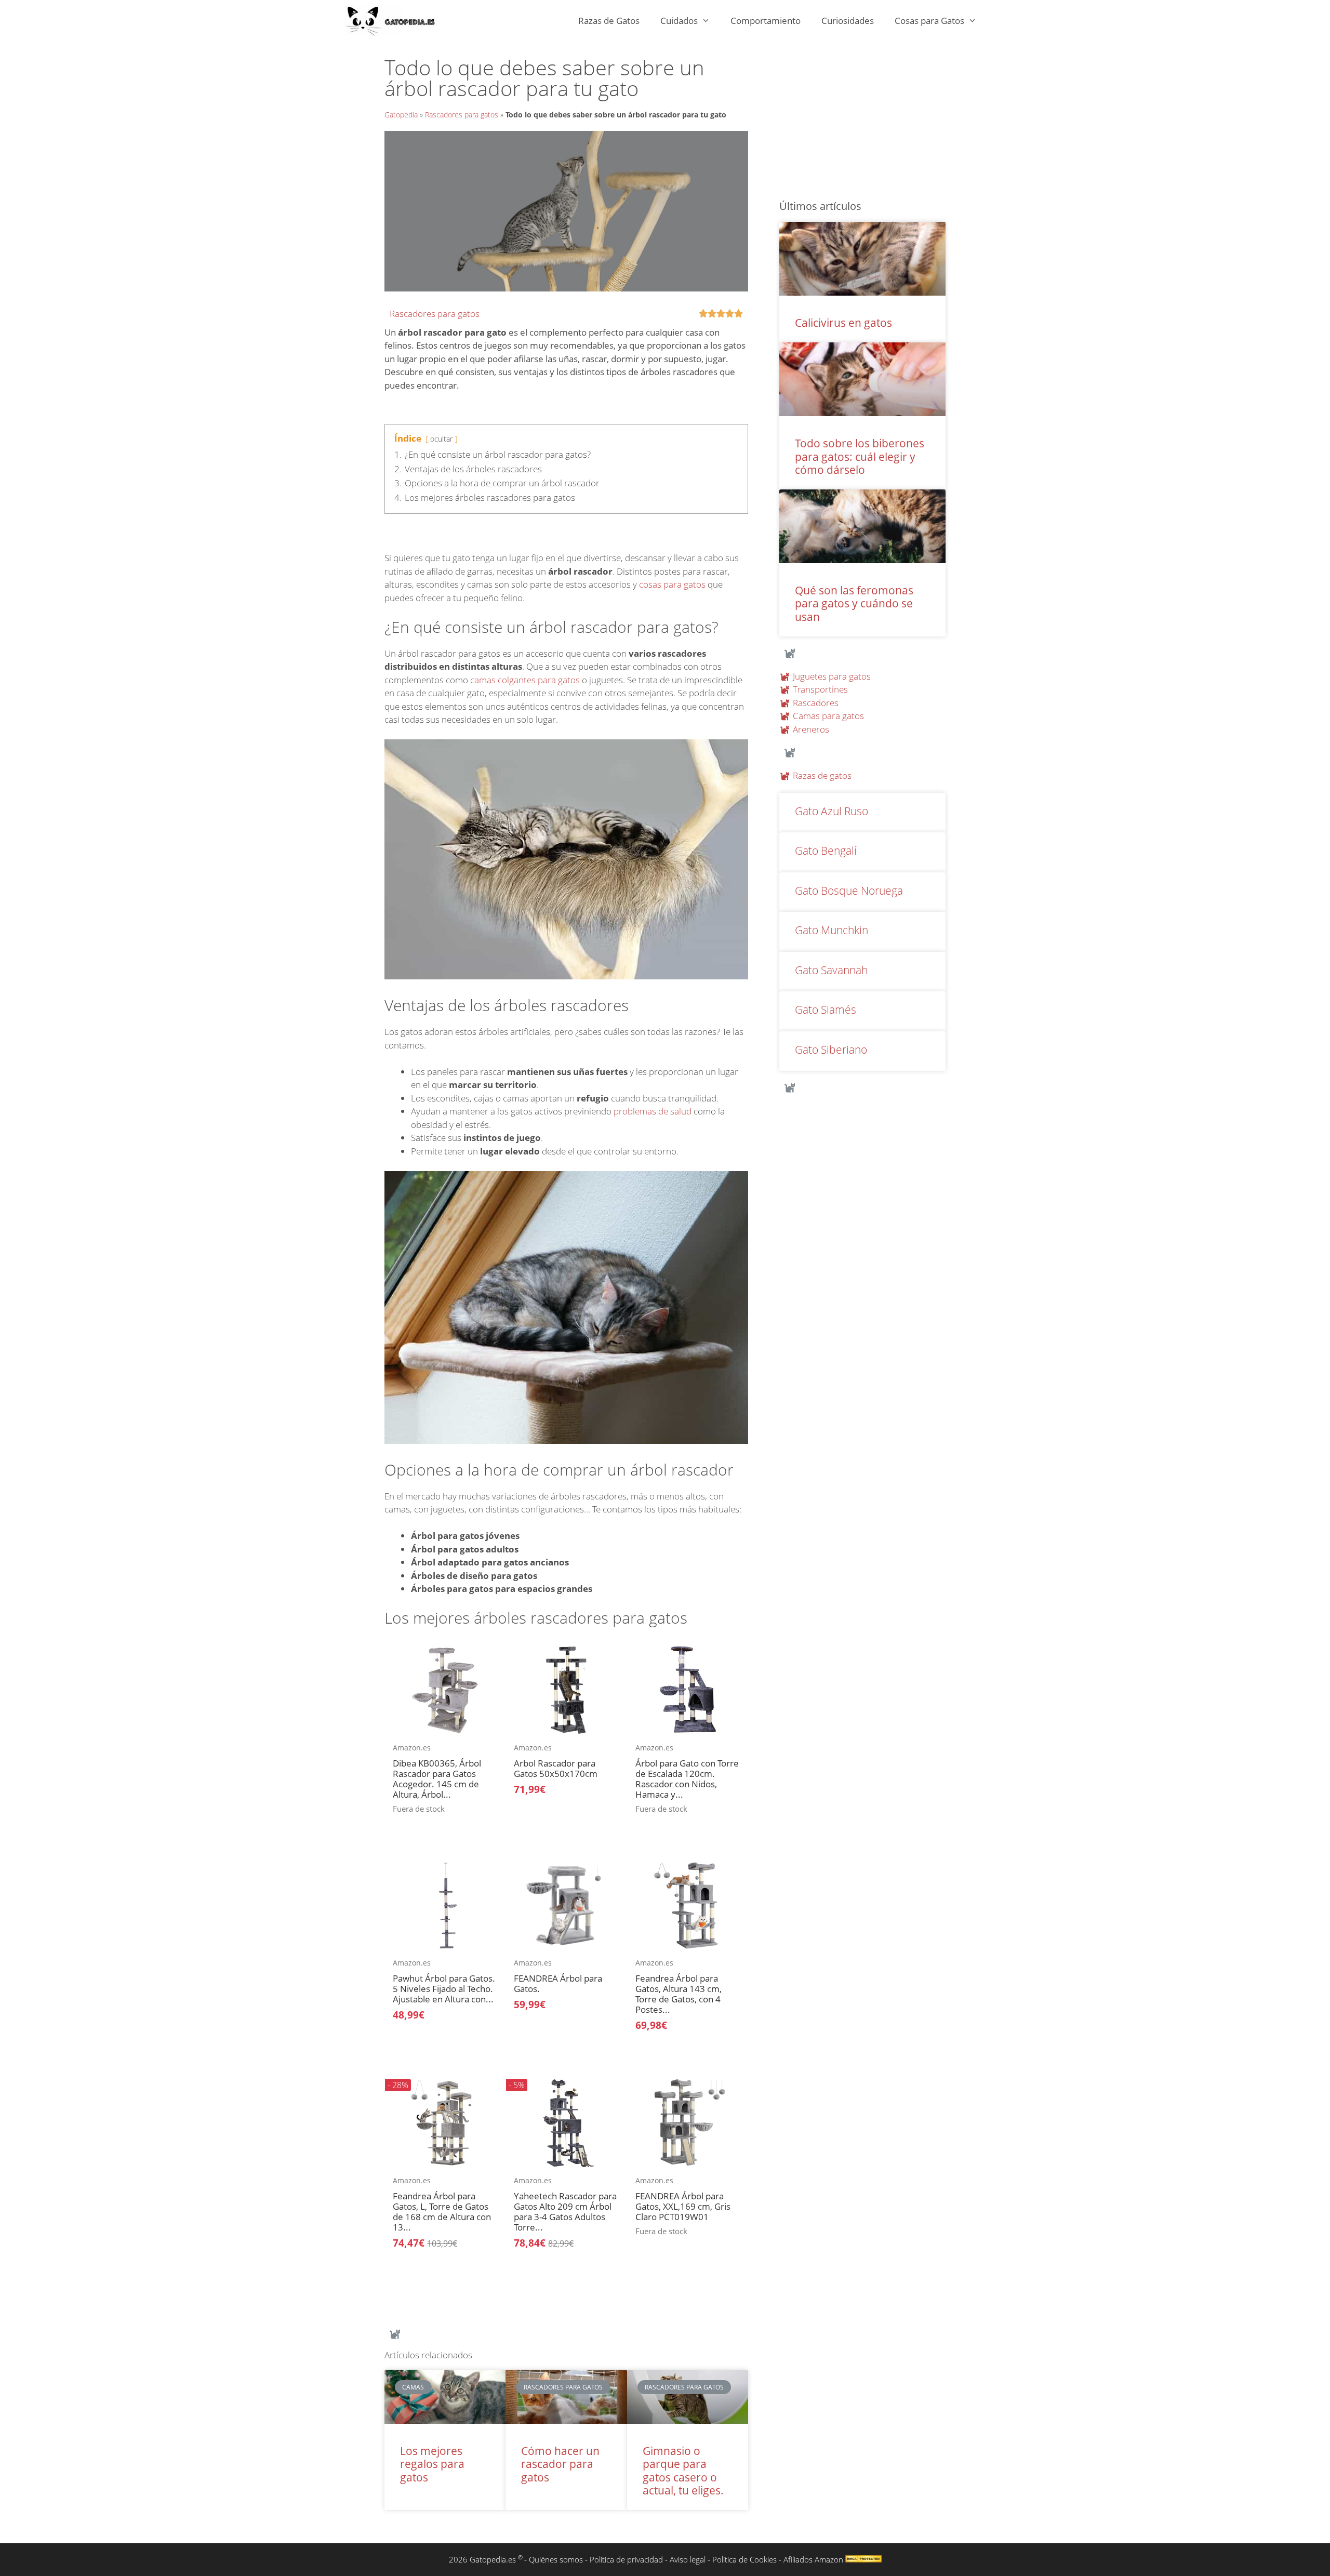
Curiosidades (848, 21)
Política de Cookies (744, 2559)
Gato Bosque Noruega (849, 891)
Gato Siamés (826, 1010)
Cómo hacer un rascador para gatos (560, 2464)
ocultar (441, 439)
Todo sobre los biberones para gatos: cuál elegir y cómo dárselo (860, 456)
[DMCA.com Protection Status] (863, 2559)
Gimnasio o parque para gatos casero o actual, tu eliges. (683, 2471)
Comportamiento (766, 21)
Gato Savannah (831, 970)
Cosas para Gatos (929, 21)
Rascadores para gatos (462, 115)
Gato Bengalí (826, 851)
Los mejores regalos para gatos (432, 2464)
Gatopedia (401, 115)
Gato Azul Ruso (832, 811)
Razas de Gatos (609, 21)
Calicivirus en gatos (843, 323)
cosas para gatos (672, 584)
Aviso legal (688, 2559)
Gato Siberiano (831, 1050)
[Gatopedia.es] (396, 21)
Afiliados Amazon (813, 2559)
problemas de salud (653, 1111)
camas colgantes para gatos (525, 680)
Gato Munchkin (832, 930)
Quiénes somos (556, 2559)
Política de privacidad (626, 2559)
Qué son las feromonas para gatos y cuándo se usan (854, 603)
